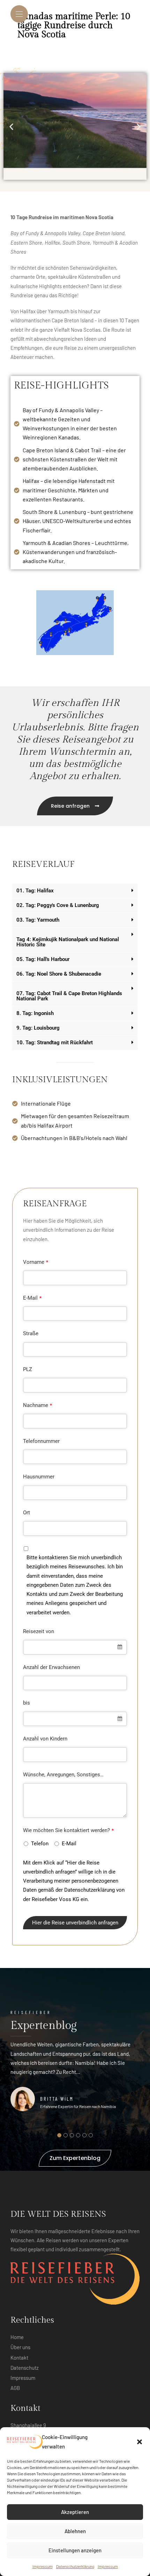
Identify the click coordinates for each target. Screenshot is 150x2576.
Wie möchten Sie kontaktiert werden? (68, 1830)
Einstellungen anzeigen (75, 2550)
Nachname (37, 1405)
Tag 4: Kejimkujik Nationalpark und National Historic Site (68, 942)
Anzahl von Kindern (45, 1739)
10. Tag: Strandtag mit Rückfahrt (55, 1043)
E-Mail (32, 1298)
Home (17, 2337)
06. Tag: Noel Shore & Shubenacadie (59, 974)
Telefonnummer (41, 1441)
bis (27, 1703)
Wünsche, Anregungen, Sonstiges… (63, 1775)
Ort (27, 1513)
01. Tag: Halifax (35, 891)
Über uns (20, 2347)
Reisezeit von (39, 1631)
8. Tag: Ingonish (35, 1013)
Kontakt (19, 2358)
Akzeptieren (75, 2512)
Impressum (43, 2566)
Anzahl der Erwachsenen (51, 1667)
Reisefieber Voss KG (55, 1899)
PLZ (28, 1369)
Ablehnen (75, 2531)
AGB (15, 2388)
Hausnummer (39, 1477)
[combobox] (75, 1647)
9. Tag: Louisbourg (38, 1028)
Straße (31, 1333)
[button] (140, 2442)
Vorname (36, 1262)
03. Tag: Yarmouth (38, 920)
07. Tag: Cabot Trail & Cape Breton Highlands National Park (69, 996)
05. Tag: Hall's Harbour (43, 959)
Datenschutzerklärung (75, 2566)
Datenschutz (25, 2368)
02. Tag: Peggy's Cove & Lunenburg (58, 905)
